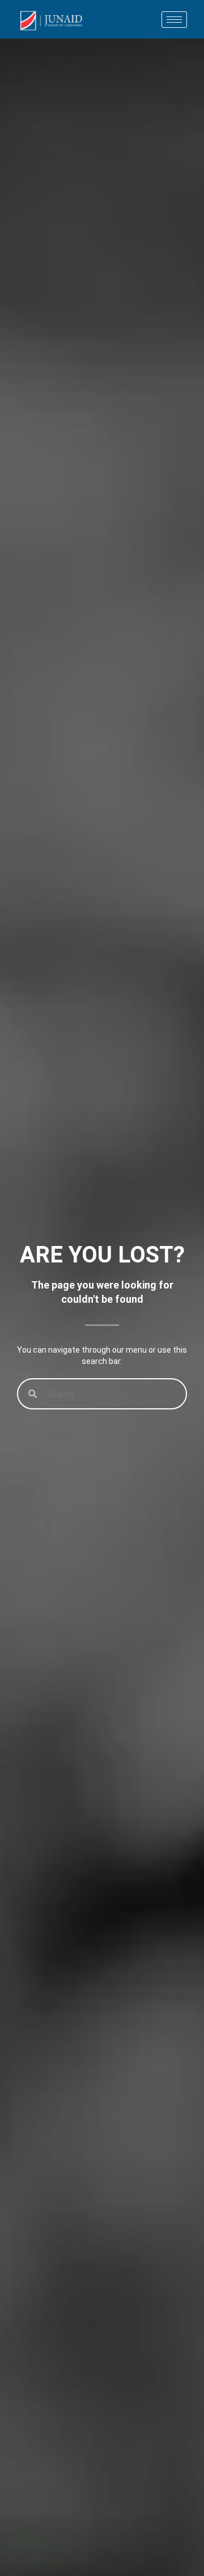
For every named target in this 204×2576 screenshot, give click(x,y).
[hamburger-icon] (174, 20)
